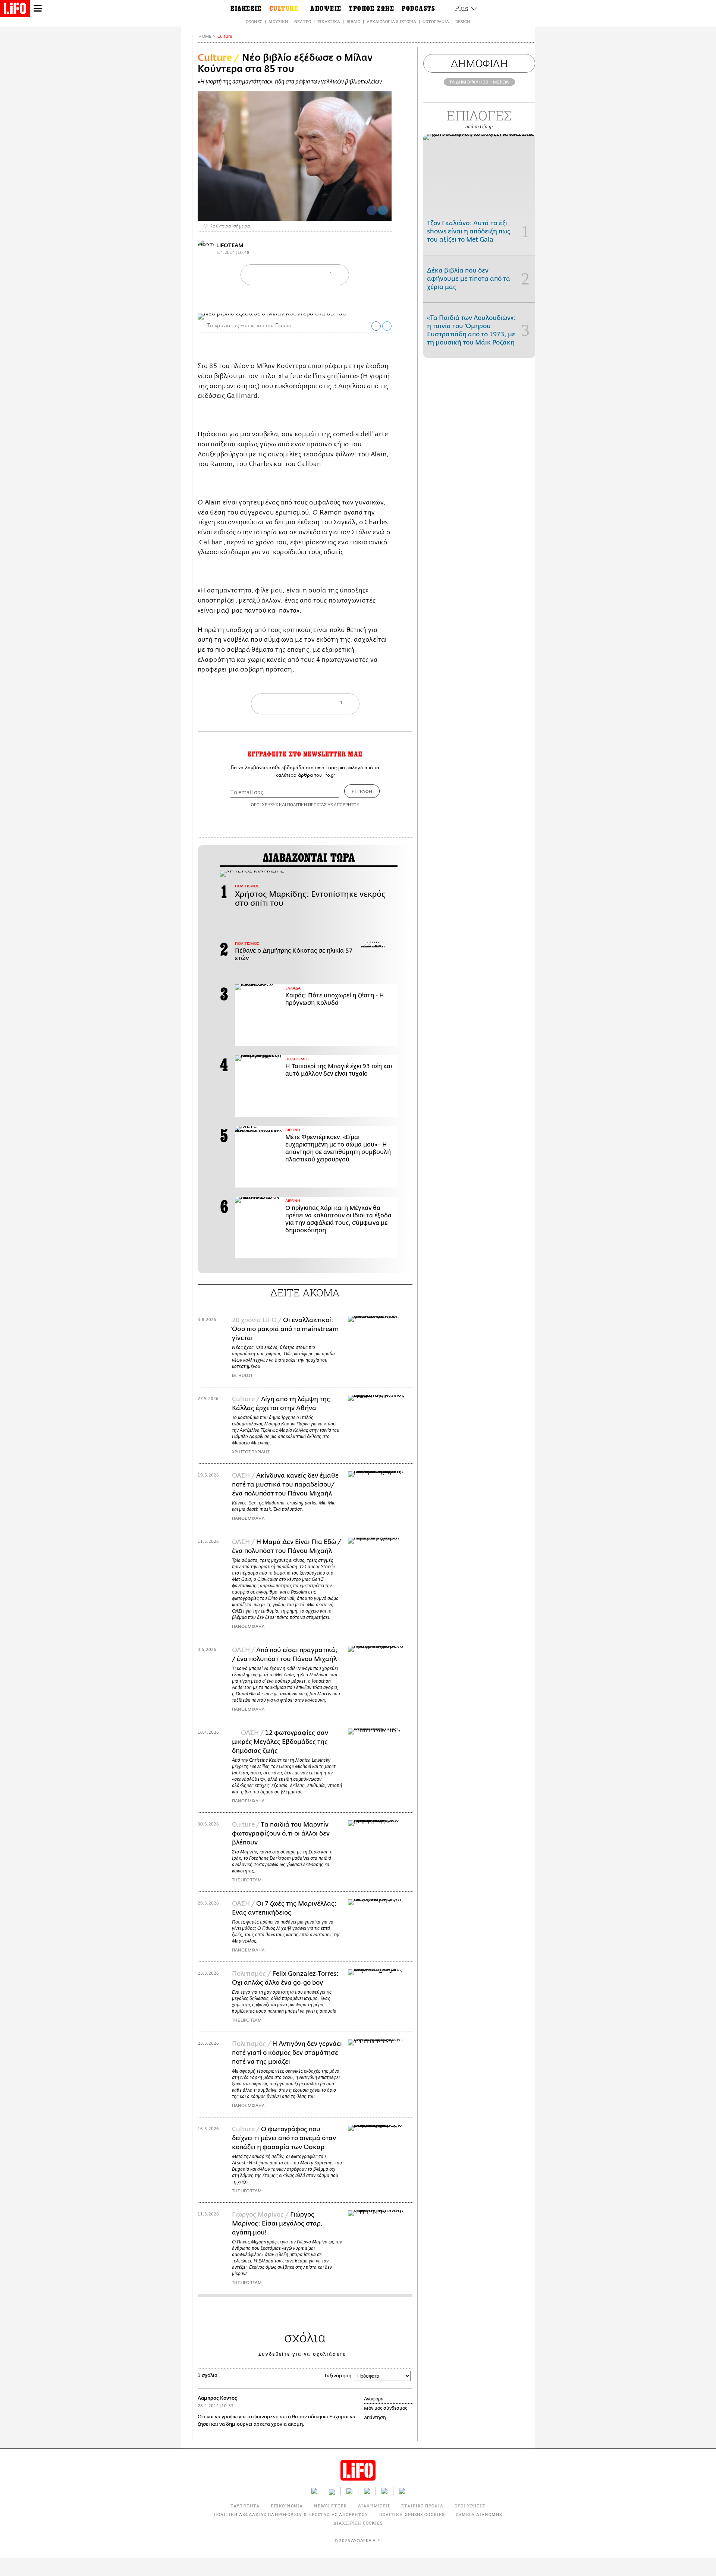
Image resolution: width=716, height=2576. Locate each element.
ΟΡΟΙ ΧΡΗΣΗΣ (264, 804)
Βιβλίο (353, 21)
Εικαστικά (329, 21)
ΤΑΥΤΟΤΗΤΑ (245, 2506)
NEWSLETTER (330, 2506)
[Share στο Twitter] (387, 326)
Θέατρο (303, 21)
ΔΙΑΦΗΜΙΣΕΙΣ (374, 2506)
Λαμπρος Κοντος (217, 2398)
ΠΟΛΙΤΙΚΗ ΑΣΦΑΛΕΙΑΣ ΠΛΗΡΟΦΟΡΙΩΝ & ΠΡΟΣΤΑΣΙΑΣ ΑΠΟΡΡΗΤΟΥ (291, 2514)
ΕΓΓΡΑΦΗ (362, 791)
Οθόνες (254, 21)
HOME (205, 36)
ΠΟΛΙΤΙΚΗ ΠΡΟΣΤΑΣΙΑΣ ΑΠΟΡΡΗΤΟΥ (323, 804)
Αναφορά (374, 2399)
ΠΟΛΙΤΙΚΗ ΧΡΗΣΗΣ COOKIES (412, 2514)
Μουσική (278, 21)
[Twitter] (383, 210)
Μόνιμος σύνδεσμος (386, 2408)
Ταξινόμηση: (338, 2376)
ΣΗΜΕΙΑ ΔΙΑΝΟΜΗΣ (479, 2514)
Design (463, 21)
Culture (225, 36)
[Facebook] (372, 210)
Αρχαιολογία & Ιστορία (391, 21)
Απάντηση (375, 2418)
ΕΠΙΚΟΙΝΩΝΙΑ (287, 2506)
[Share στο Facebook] (376, 326)
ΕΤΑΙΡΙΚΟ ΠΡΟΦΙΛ (422, 2506)
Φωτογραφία (436, 21)
